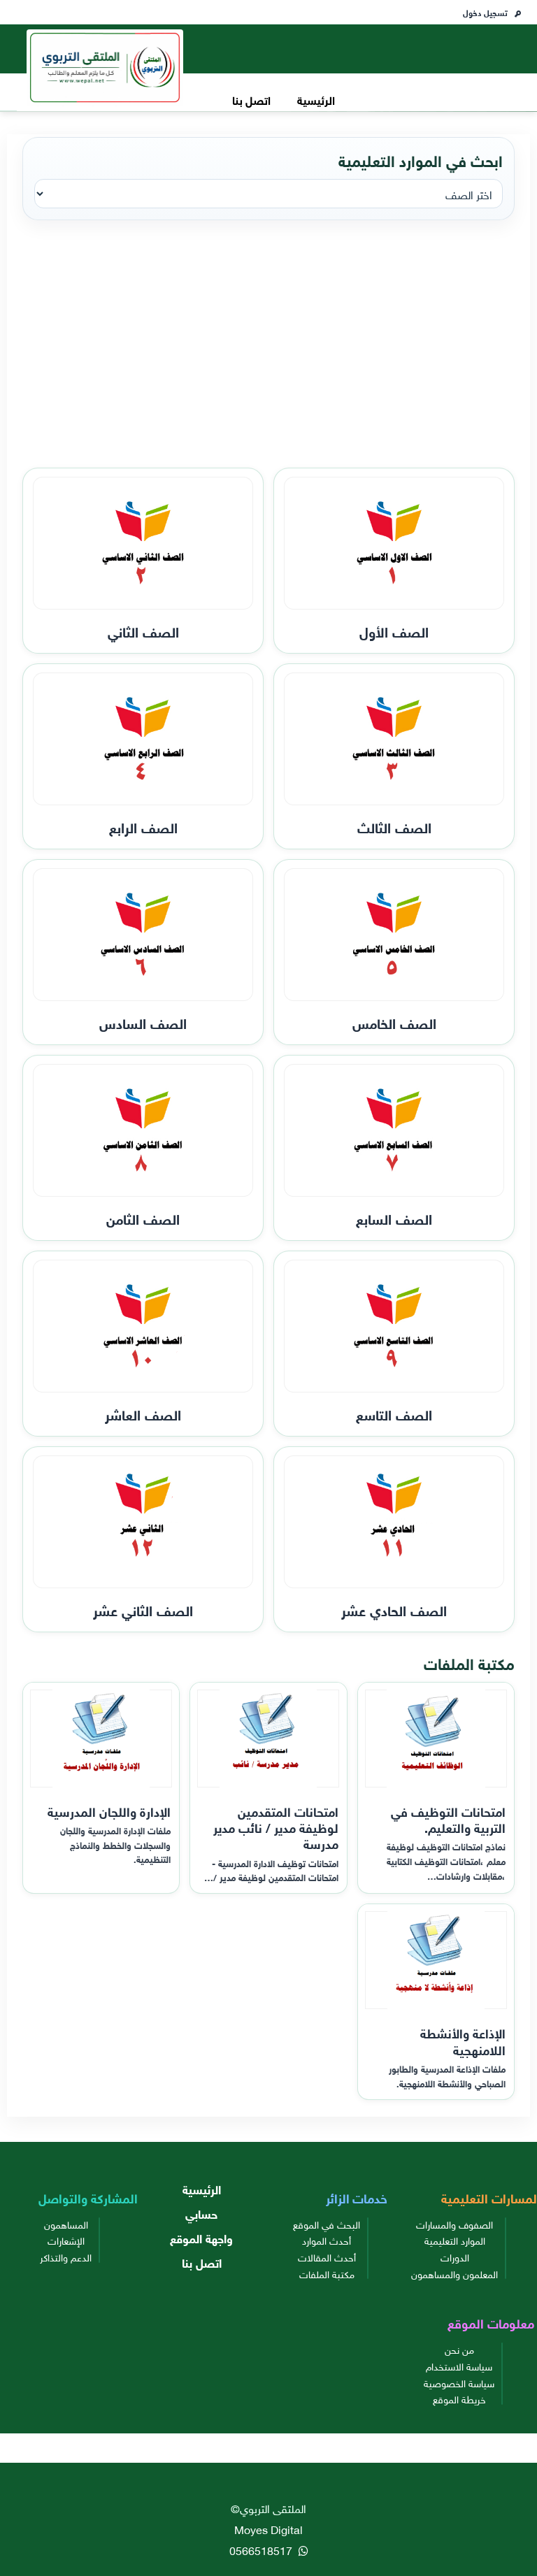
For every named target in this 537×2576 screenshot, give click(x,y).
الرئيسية (316, 99)
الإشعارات (66, 2240)
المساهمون (66, 2224)
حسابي (201, 2213)
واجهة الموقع (201, 2237)
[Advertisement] (268, 345)
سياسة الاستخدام (459, 2366)
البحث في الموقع (327, 2224)
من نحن (459, 2349)
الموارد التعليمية (455, 2240)
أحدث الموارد (327, 2240)
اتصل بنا (251, 99)
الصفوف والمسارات (454, 2224)
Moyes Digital (268, 2528)
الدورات (455, 2257)
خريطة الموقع (459, 2398)
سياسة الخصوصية (459, 2382)
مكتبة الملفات (327, 2273)
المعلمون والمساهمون (454, 2273)
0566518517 (262, 2549)
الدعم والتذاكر (66, 2257)
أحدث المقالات (327, 2257)
